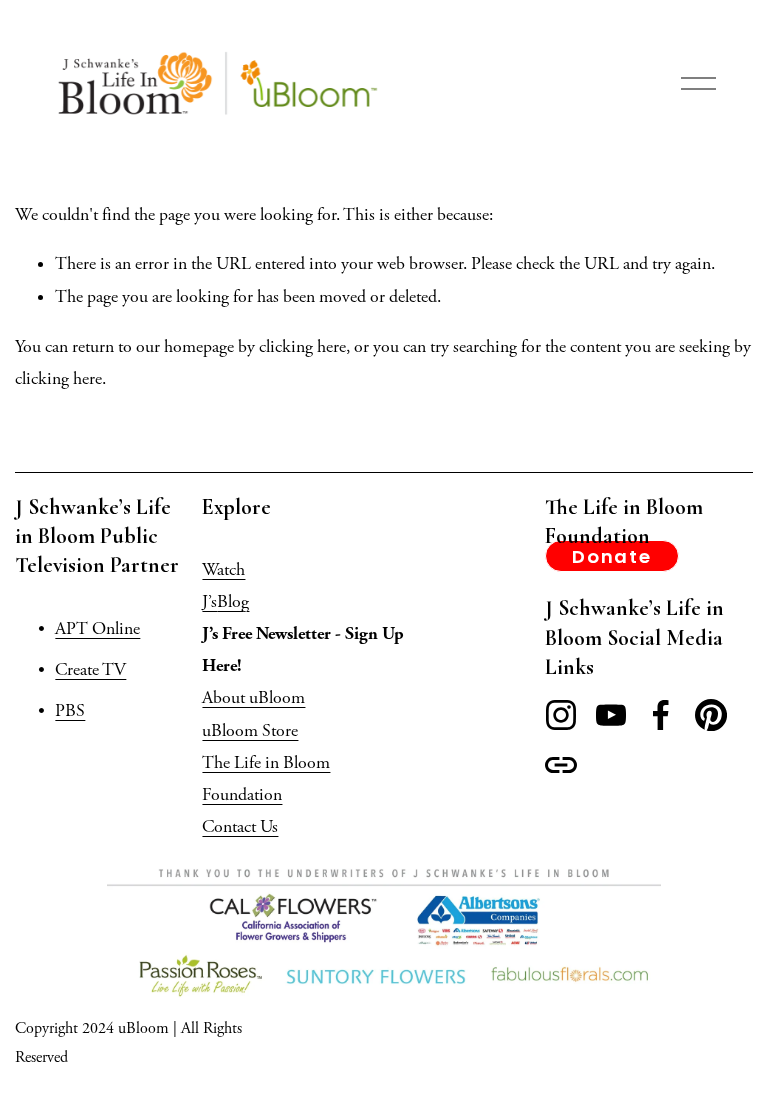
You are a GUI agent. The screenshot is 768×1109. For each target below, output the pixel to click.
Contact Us (240, 827)
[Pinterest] (711, 715)
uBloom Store (250, 731)
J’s (209, 602)
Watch (223, 570)
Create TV (90, 670)
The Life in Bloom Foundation (266, 779)
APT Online (97, 629)
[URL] (561, 765)
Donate (612, 556)
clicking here (302, 347)
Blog (233, 602)
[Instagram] (561, 715)
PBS (70, 711)
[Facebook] (661, 715)
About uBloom (253, 698)
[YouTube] (611, 715)
